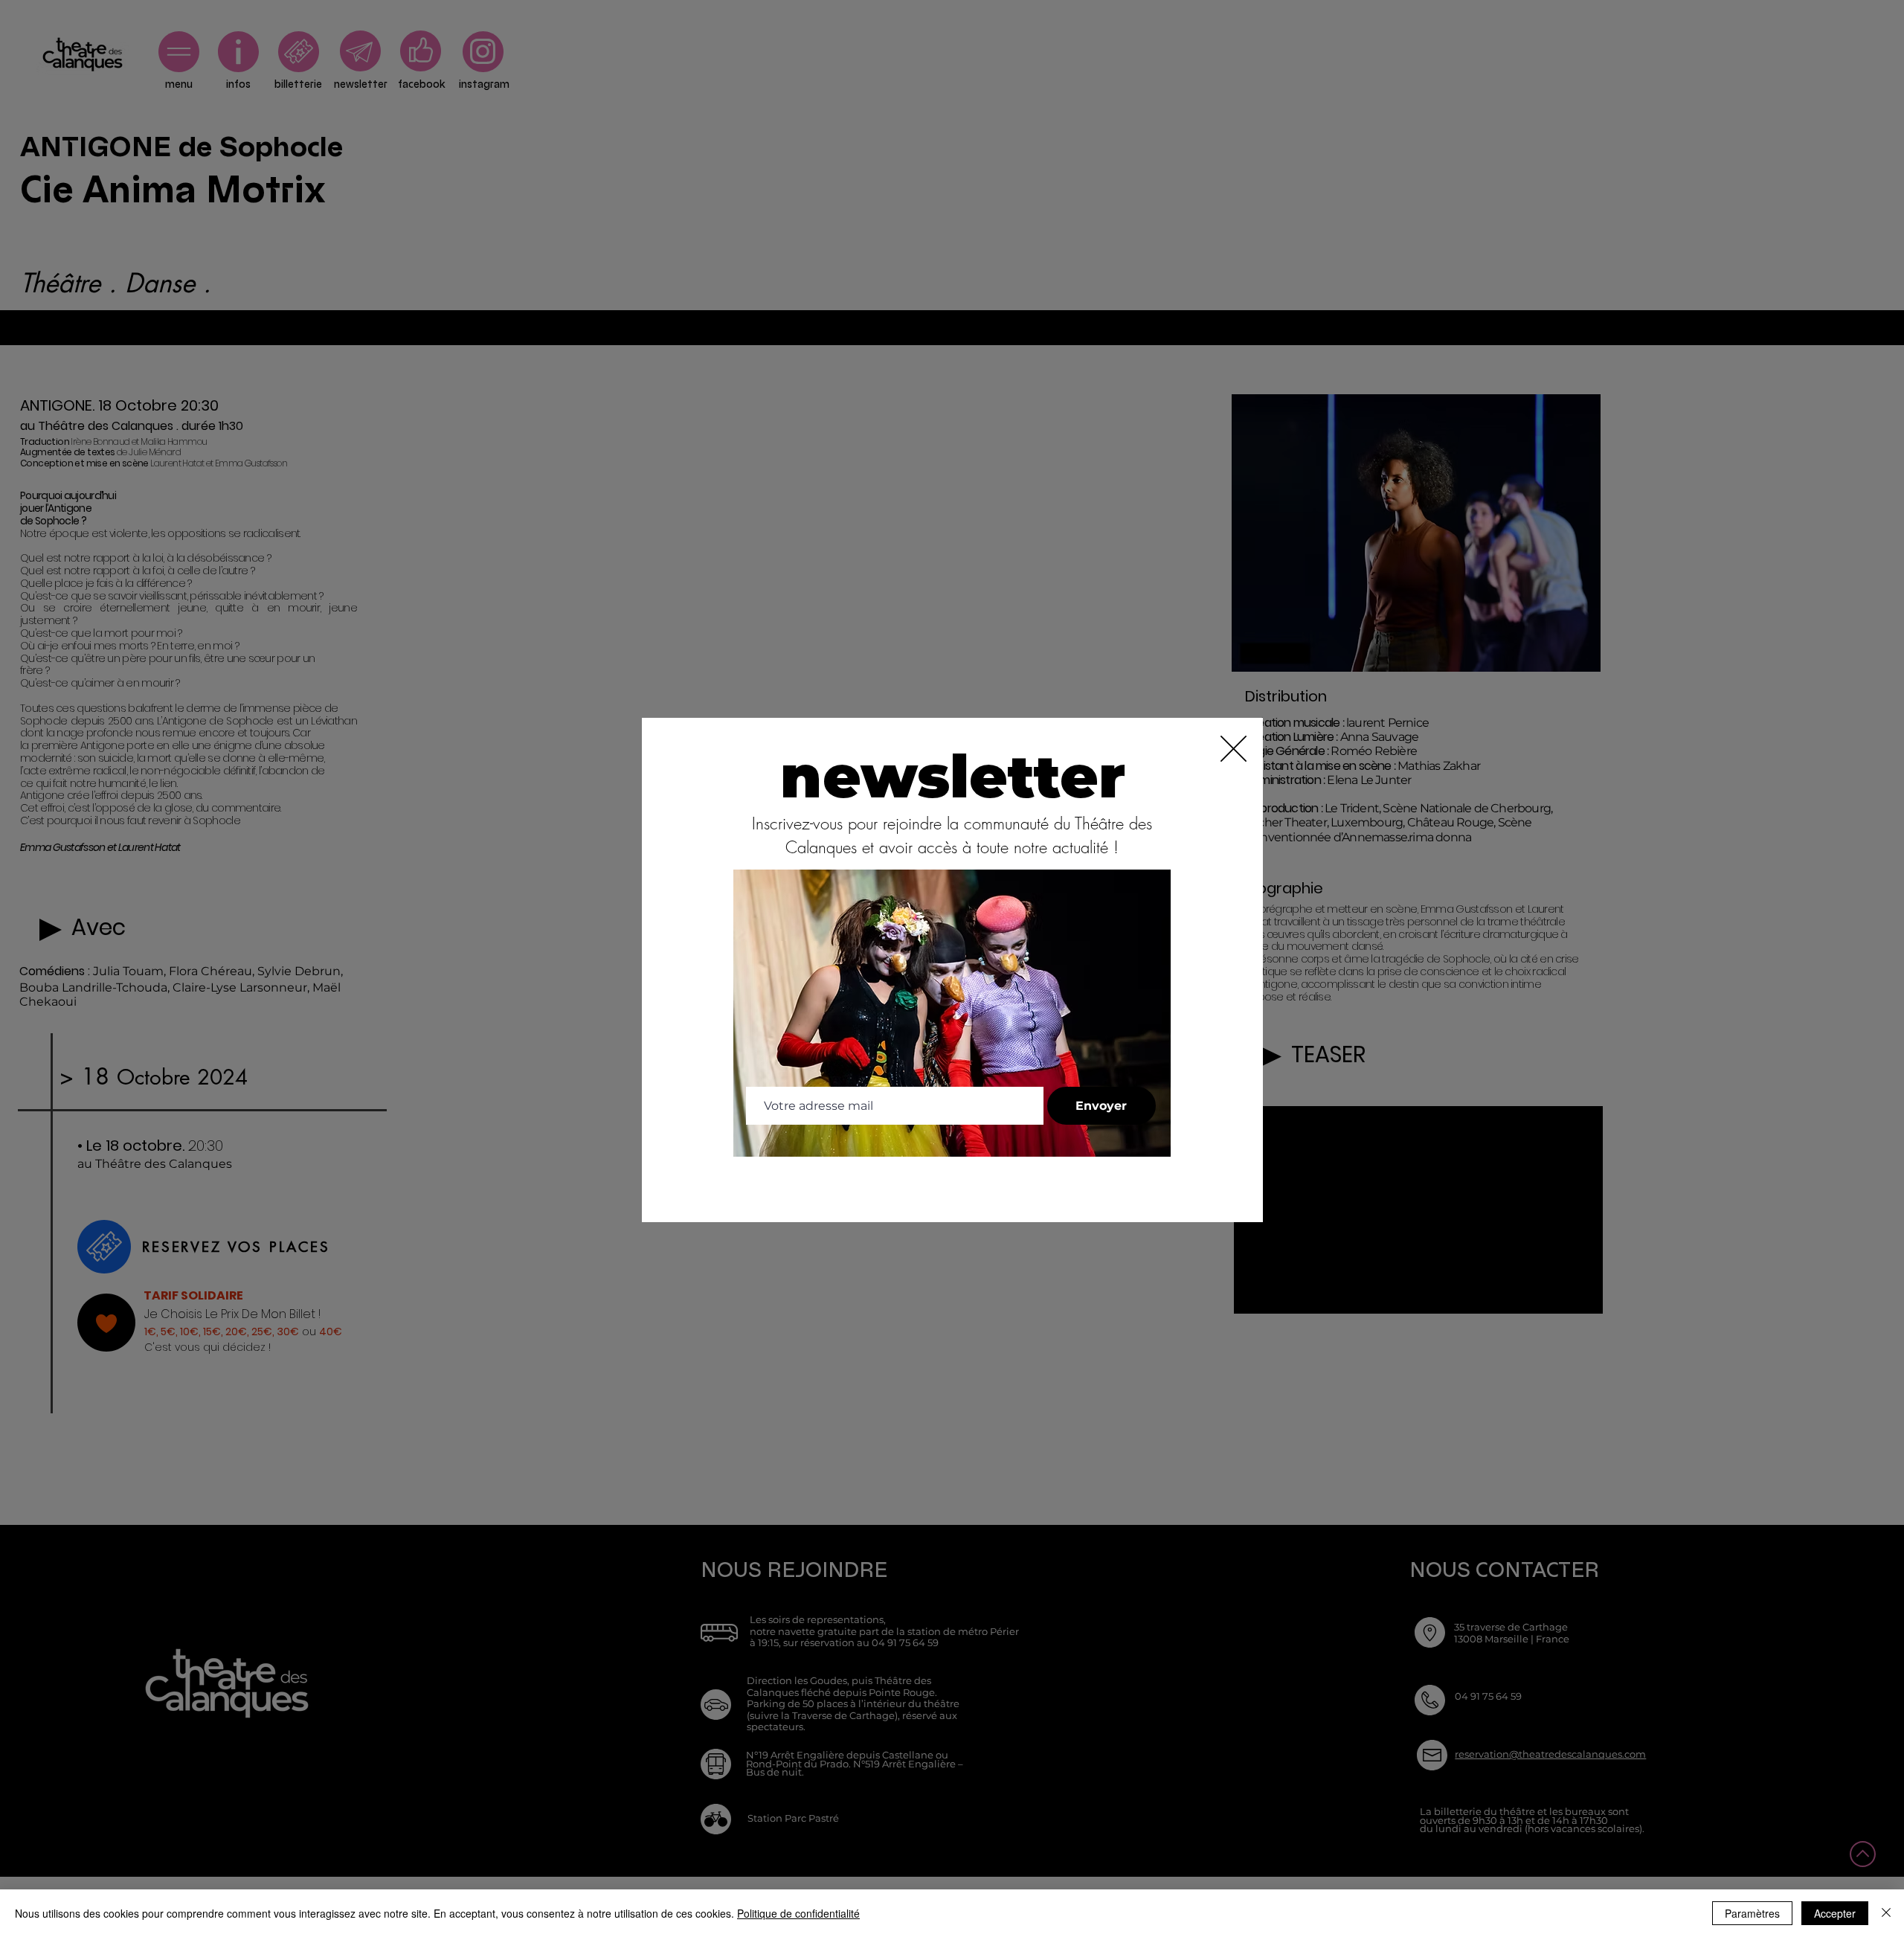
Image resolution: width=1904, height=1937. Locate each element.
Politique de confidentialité (798, 1913)
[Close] (1886, 1913)
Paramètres (1752, 1913)
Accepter (1835, 1913)
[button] (1234, 749)
